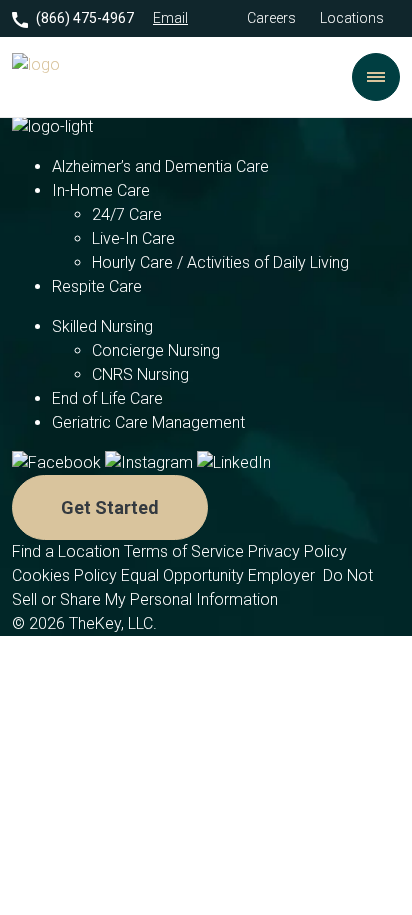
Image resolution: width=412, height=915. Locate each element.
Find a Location (66, 551)
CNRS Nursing (140, 374)
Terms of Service (184, 551)
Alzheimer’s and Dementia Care (160, 166)
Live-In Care (133, 238)
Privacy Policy (299, 551)
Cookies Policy (64, 575)
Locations (352, 18)
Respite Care (97, 286)
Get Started (110, 507)
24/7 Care (127, 214)
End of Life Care (107, 398)
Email (170, 18)
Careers (271, 18)
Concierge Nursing (156, 350)
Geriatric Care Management (148, 422)
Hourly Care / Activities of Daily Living (220, 262)
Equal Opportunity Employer (220, 575)
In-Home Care (101, 190)
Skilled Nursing (102, 326)
